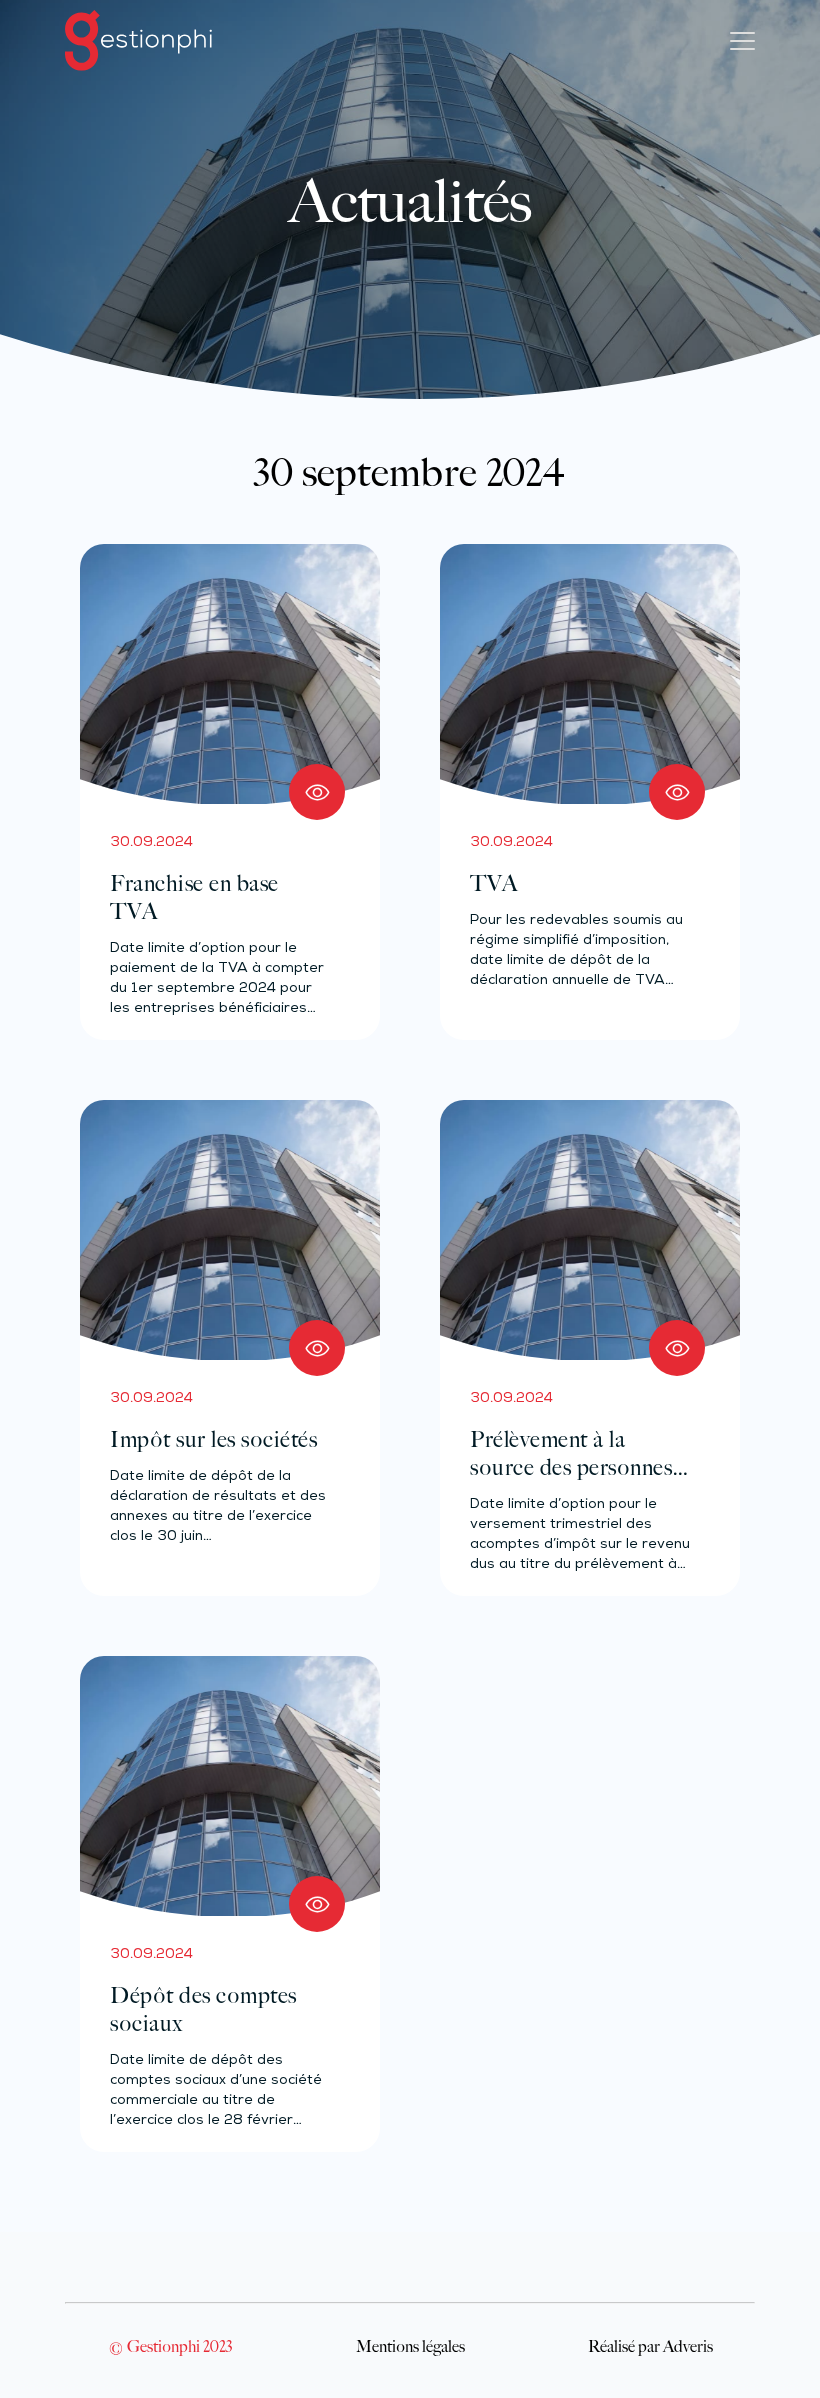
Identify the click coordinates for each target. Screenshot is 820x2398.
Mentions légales (410, 2346)
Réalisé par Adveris (650, 2346)
